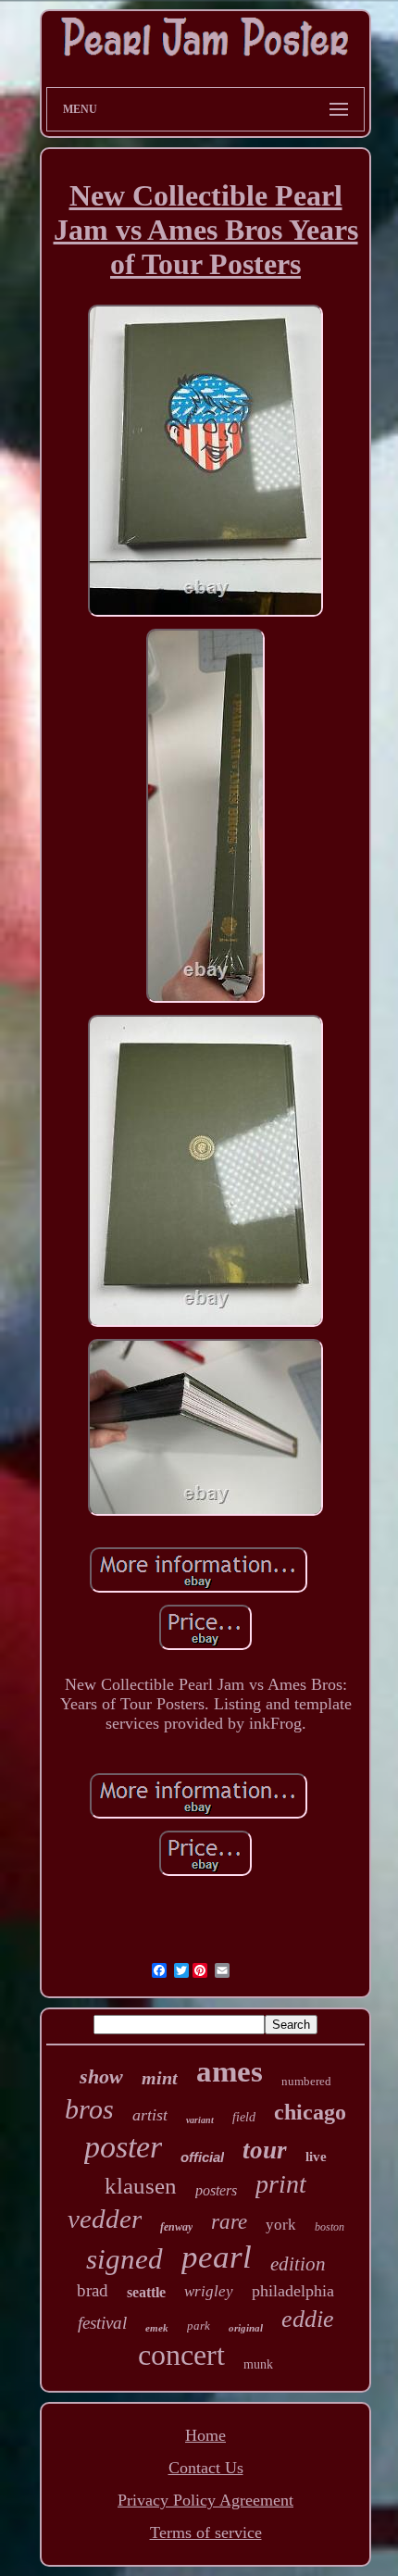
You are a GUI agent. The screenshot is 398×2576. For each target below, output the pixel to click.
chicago (310, 2112)
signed (124, 2259)
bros (89, 2109)
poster (123, 2147)
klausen (141, 2186)
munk (258, 2364)
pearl (217, 2257)
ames (230, 2071)
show (101, 2076)
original (246, 2328)
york (281, 2225)
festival (102, 2323)
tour (265, 2150)
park (199, 2326)
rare (229, 2222)
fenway (176, 2227)
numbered (306, 2081)
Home (205, 2435)
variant (200, 2120)
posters (216, 2190)
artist (150, 2115)
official (202, 2157)
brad (93, 2290)
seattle (146, 2292)
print (281, 2184)
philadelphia (293, 2291)
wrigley (209, 2291)
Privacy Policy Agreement (205, 2500)
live (316, 2157)
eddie (308, 2319)
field (244, 2117)
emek (157, 2328)
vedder (105, 2219)
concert (181, 2355)
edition (298, 2264)
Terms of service (206, 2532)
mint (160, 2078)
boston (330, 2227)
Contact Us (206, 2468)
